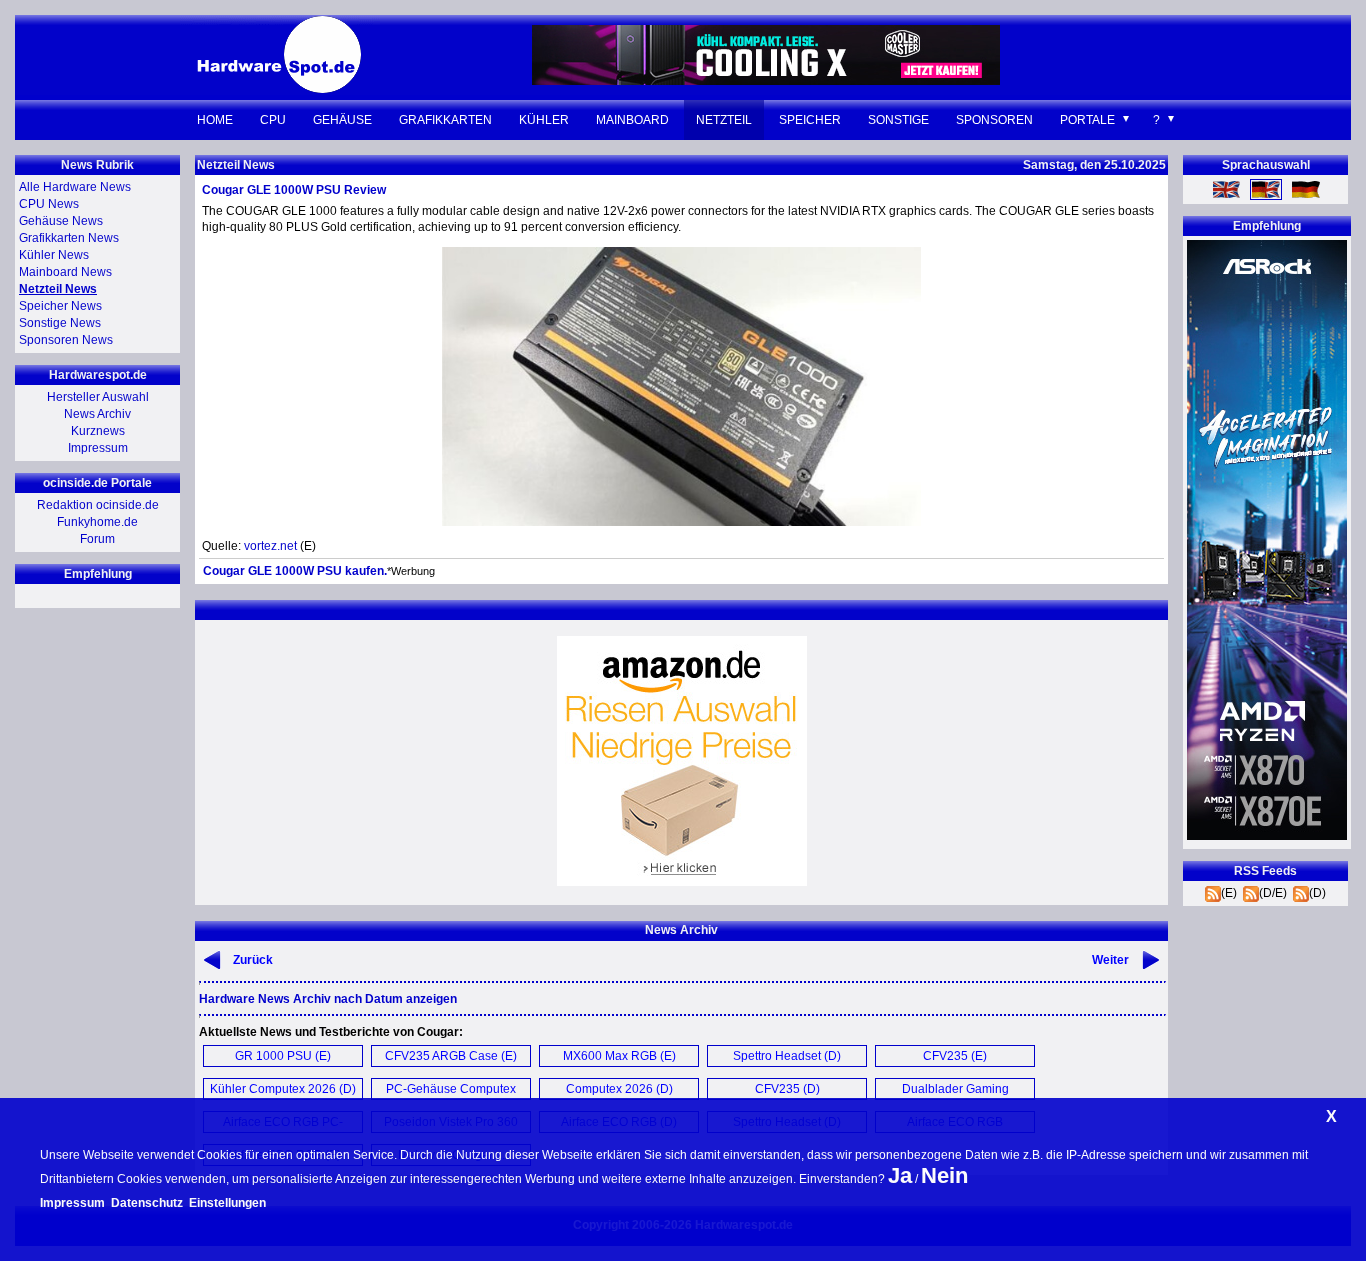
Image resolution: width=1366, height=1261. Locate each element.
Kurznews (98, 431)
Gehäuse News (61, 221)
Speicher (810, 120)
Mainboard (632, 120)
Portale (1087, 120)
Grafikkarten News (69, 238)
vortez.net (270, 546)
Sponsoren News (66, 340)
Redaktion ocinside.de (98, 505)
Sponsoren (994, 120)
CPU (273, 120)
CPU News (49, 204)
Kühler (544, 120)
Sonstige (898, 120)
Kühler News (54, 255)
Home (215, 120)
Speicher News (60, 306)
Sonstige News (60, 323)
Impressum (98, 448)
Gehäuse (342, 120)
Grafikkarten (445, 120)
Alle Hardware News (75, 187)
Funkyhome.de (97, 522)
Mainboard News (65, 272)
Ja (900, 1175)
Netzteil (724, 120)
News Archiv (97, 414)
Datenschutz (147, 1203)
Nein (944, 1175)
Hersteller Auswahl (98, 397)
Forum (97, 539)
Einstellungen (227, 1203)
